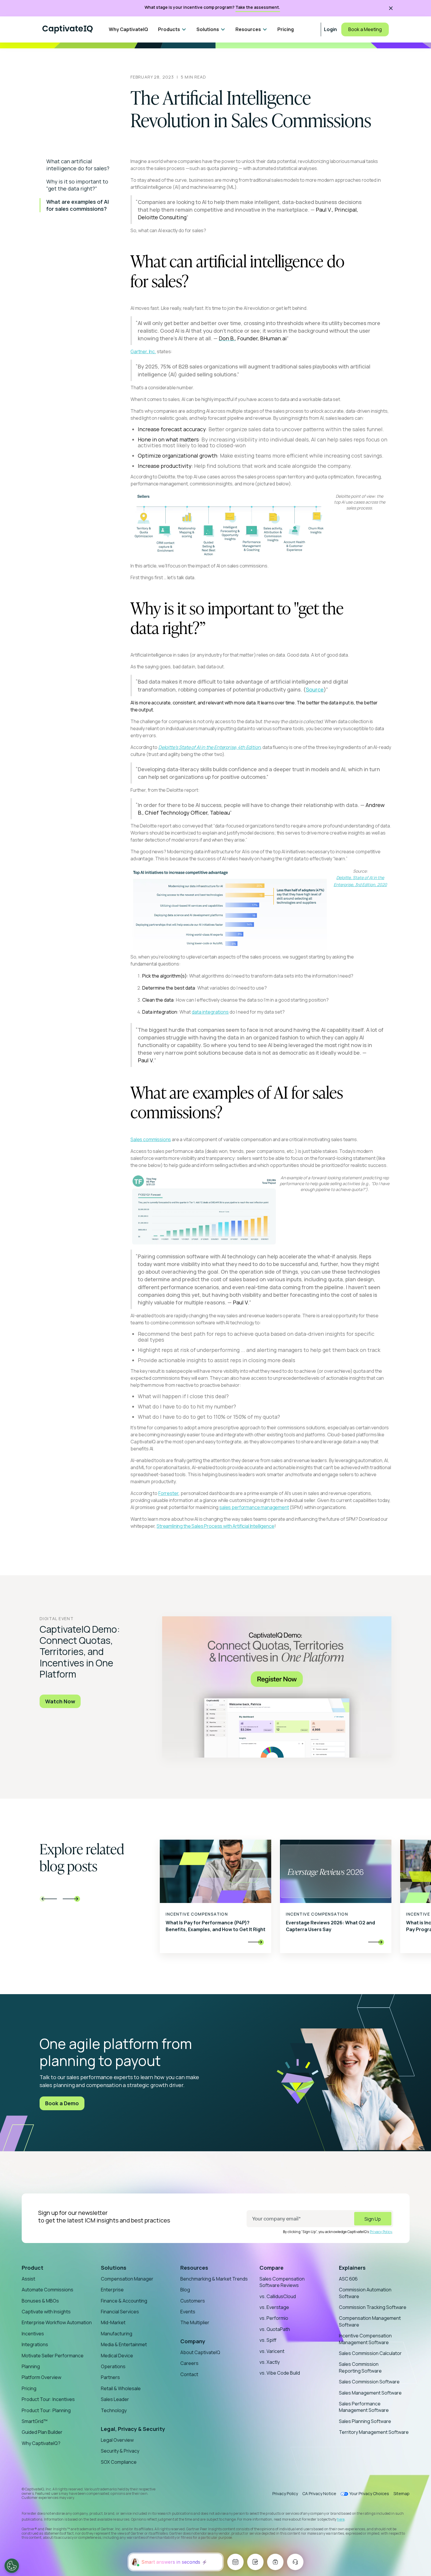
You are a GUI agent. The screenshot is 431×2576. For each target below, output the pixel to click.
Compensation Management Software (370, 2321)
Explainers (352, 2268)
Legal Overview (117, 2440)
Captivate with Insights (46, 2312)
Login (330, 29)
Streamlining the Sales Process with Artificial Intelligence (215, 1526)
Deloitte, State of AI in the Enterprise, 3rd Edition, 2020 (360, 881)
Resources (194, 2268)
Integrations (35, 2344)
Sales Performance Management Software (364, 2407)
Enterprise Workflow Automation (57, 2322)
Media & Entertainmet (124, 2344)
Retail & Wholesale (121, 2388)
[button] (172, 29)
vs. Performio (274, 2318)
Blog (185, 2290)
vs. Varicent (272, 2351)
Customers (193, 2301)
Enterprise (112, 2290)
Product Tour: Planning (46, 2410)
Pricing (286, 29)
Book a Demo (62, 2103)
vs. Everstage (274, 2307)
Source (315, 689)
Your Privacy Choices (369, 2494)
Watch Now (60, 1701)
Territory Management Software (374, 2432)
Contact (189, 2374)
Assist (28, 2279)
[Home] (68, 29)
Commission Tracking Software (373, 2307)
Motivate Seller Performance (53, 2356)
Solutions (114, 2268)
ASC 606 (348, 2279)
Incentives (33, 2334)
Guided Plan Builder (42, 2432)
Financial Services (120, 2312)
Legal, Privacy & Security (133, 2429)
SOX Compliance (119, 2462)
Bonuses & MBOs (40, 2301)
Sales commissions (151, 1139)
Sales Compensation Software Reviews (282, 2282)
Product (33, 2268)
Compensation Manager (127, 2279)
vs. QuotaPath (275, 2329)
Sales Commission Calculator (370, 2353)
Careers (189, 2363)
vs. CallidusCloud (278, 2296)
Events (188, 2312)
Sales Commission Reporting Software (360, 2367)
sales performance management (254, 1507)
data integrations (210, 1012)
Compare (272, 2268)
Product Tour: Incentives (48, 2399)
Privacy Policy (381, 2232)
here (341, 2519)
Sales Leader (115, 2399)
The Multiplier (195, 2322)
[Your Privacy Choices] (12, 2566)
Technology (114, 2410)
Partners (110, 2377)
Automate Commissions (47, 2290)
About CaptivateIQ (200, 2352)
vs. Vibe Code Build (280, 2373)
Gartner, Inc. (143, 351)
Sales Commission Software (369, 2382)
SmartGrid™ (35, 2421)
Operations (113, 2366)
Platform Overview (41, 2377)
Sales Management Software (370, 2393)
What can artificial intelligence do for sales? (78, 165)
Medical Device (117, 2356)
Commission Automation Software (365, 2293)
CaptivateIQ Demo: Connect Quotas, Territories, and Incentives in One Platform (80, 1652)
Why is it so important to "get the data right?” (77, 185)
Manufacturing (117, 2334)
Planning (31, 2366)
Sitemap (402, 2493)
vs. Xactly (270, 2362)
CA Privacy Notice (319, 2493)
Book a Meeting (365, 29)
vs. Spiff (268, 2340)
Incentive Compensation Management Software (365, 2339)
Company (193, 2341)
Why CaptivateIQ (128, 29)
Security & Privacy (120, 2451)
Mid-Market (113, 2322)
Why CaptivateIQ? (41, 2443)
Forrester (169, 1493)
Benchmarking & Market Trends (214, 2279)
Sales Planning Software (365, 2421)
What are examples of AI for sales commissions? (78, 205)
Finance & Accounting (124, 2301)
